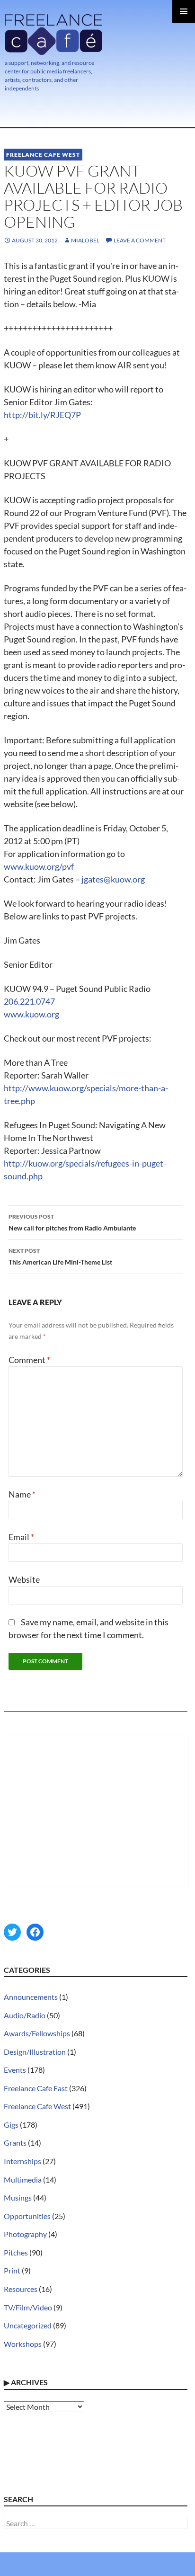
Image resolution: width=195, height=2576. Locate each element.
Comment (29, 1360)
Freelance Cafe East (36, 2088)
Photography (25, 2234)
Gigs (11, 2125)
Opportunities (27, 2216)
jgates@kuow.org (113, 879)
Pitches (16, 2252)
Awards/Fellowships (37, 2033)
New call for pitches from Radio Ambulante (72, 1222)
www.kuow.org (31, 1014)
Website (24, 1579)
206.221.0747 (29, 1001)
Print (12, 2270)
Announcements (31, 1997)
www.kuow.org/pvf (39, 866)
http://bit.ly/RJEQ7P (42, 415)
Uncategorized (28, 2325)
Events (15, 2070)
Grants (15, 2143)
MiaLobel (85, 240)
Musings (18, 2197)
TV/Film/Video (28, 2307)
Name (22, 1494)
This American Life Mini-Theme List (60, 1257)
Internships (22, 2161)
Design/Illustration (35, 2052)
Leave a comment (140, 240)
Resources (21, 2289)
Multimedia (23, 2179)
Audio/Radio (25, 2015)
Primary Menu (184, 11)
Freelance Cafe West (43, 155)
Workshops (23, 2344)
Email (21, 1537)
